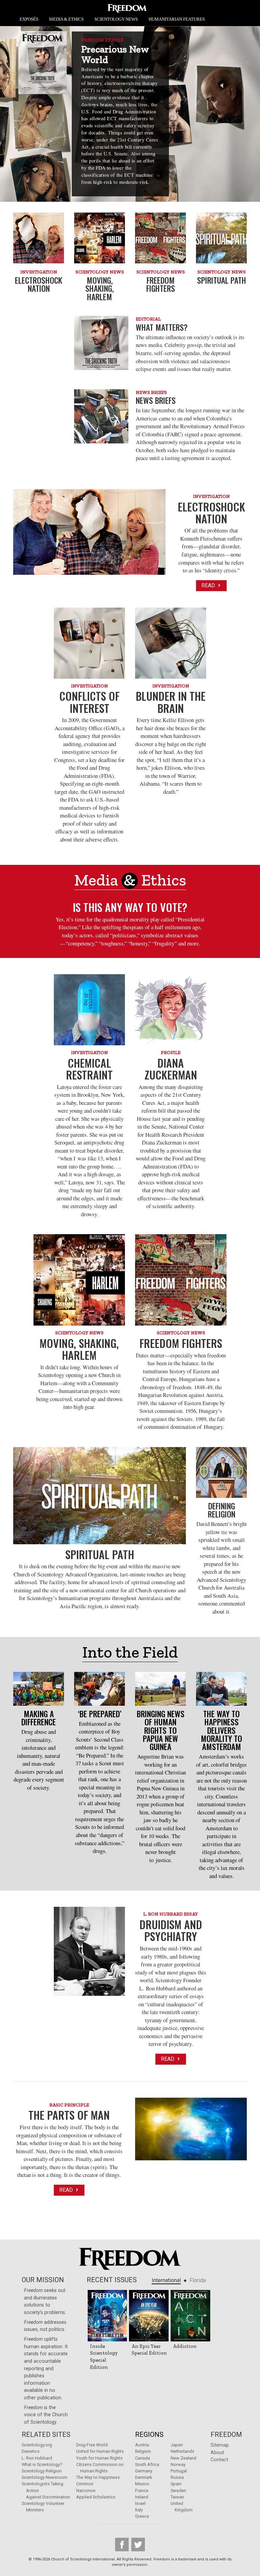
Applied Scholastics (96, 2497)
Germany (144, 2471)
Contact (219, 2460)
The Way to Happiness (98, 2477)
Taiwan (177, 2497)
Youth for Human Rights (99, 2458)
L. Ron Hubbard (37, 2458)
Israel (140, 2503)
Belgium (143, 2451)
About (217, 2453)
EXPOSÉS (29, 19)
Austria (142, 2445)
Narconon (86, 2491)
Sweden (178, 2491)
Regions (149, 2435)
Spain (176, 2484)
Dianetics (31, 2451)
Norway (178, 2464)
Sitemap (220, 2445)
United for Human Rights (100, 2451)
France (142, 2491)
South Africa (147, 2464)
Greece (142, 2516)
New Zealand (183, 2458)
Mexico (142, 2484)
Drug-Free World (92, 2445)
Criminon (85, 2484)
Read (209, 585)
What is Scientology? (42, 2464)
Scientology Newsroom (45, 2477)
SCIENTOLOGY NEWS (116, 19)
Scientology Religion (42, 2471)
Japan (177, 2445)
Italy (139, 2510)
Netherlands (182, 2451)
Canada (143, 2458)
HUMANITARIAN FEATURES (177, 19)
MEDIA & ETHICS (66, 19)
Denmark (144, 2477)
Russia (177, 2477)
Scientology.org (37, 2445)
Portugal (179, 2471)
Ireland (142, 2497)
